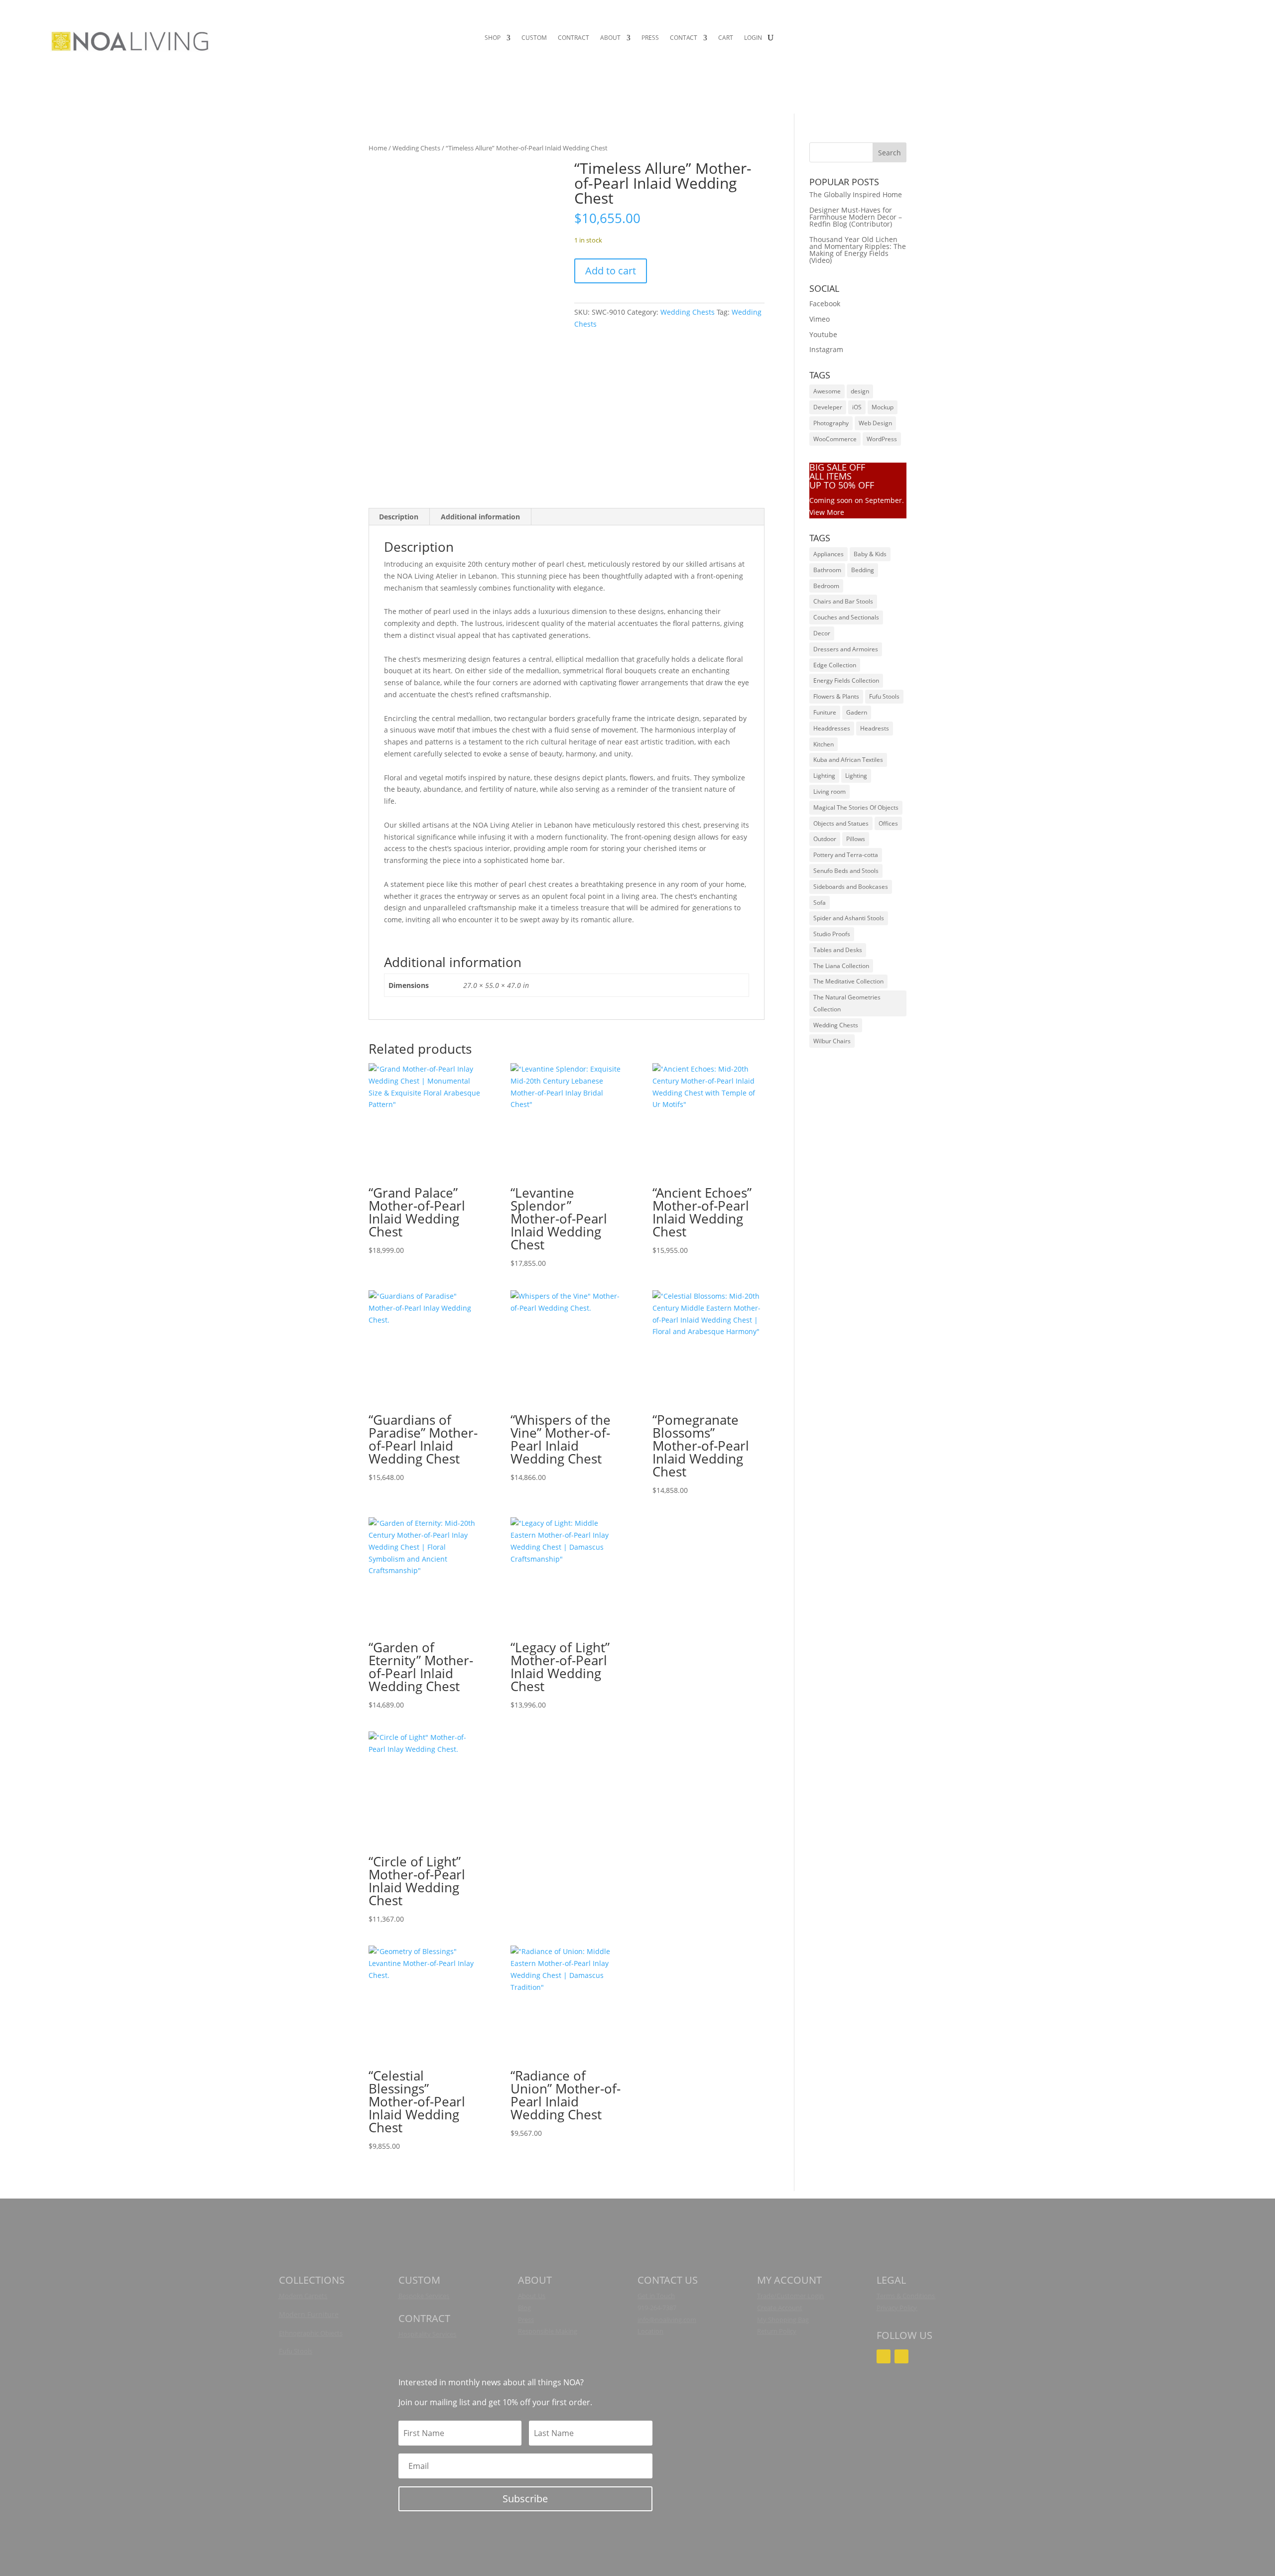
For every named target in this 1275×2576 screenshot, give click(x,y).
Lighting (824, 776)
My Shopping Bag (783, 2320)
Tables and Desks (838, 950)
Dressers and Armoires (846, 649)
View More (827, 512)
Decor (822, 633)
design (860, 391)
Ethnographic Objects (311, 2333)
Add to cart (611, 271)
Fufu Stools (884, 696)
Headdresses (832, 728)
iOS (857, 407)
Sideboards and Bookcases (851, 887)
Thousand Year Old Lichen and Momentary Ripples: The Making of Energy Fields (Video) (858, 250)
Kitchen (824, 744)
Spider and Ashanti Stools (849, 918)
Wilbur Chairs (832, 1041)
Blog (524, 2308)
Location (650, 2331)
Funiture (825, 712)
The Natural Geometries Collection (847, 1003)
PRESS (650, 38)
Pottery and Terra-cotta (846, 855)
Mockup (883, 407)
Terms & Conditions (906, 2296)
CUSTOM (534, 38)
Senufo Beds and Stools (846, 871)
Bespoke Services (424, 2296)
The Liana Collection (841, 966)
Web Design (875, 423)
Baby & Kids (870, 554)
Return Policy (777, 2331)
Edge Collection (835, 665)
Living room (829, 792)
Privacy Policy (897, 2308)
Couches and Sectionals (846, 617)
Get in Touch (656, 2296)
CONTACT (684, 38)
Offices (888, 823)
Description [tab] (399, 517)
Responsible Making (548, 2331)
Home (378, 148)
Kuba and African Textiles (848, 760)
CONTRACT (574, 38)
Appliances (829, 554)
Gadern (857, 712)
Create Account (780, 2308)
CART (726, 38)
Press (526, 2320)
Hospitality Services (427, 2334)
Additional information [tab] (480, 517)
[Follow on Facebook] (901, 2356)
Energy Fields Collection (846, 680)
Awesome (827, 391)
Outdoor (825, 839)
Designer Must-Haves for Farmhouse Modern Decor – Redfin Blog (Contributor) (856, 217)
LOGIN (753, 38)
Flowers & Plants (836, 696)
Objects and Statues (841, 823)
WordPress (882, 439)
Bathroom (827, 570)
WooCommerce (835, 439)
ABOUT (610, 38)
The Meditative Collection (848, 981)
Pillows (856, 839)
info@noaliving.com (667, 2320)
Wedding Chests (416, 148)
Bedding (863, 570)
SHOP (493, 38)
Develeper (828, 407)
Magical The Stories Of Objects (856, 807)
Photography (831, 423)
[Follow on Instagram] (884, 2356)
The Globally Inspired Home (856, 194)
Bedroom (826, 586)
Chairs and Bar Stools (843, 601)
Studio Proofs (832, 934)
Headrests (875, 728)
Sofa (820, 903)
